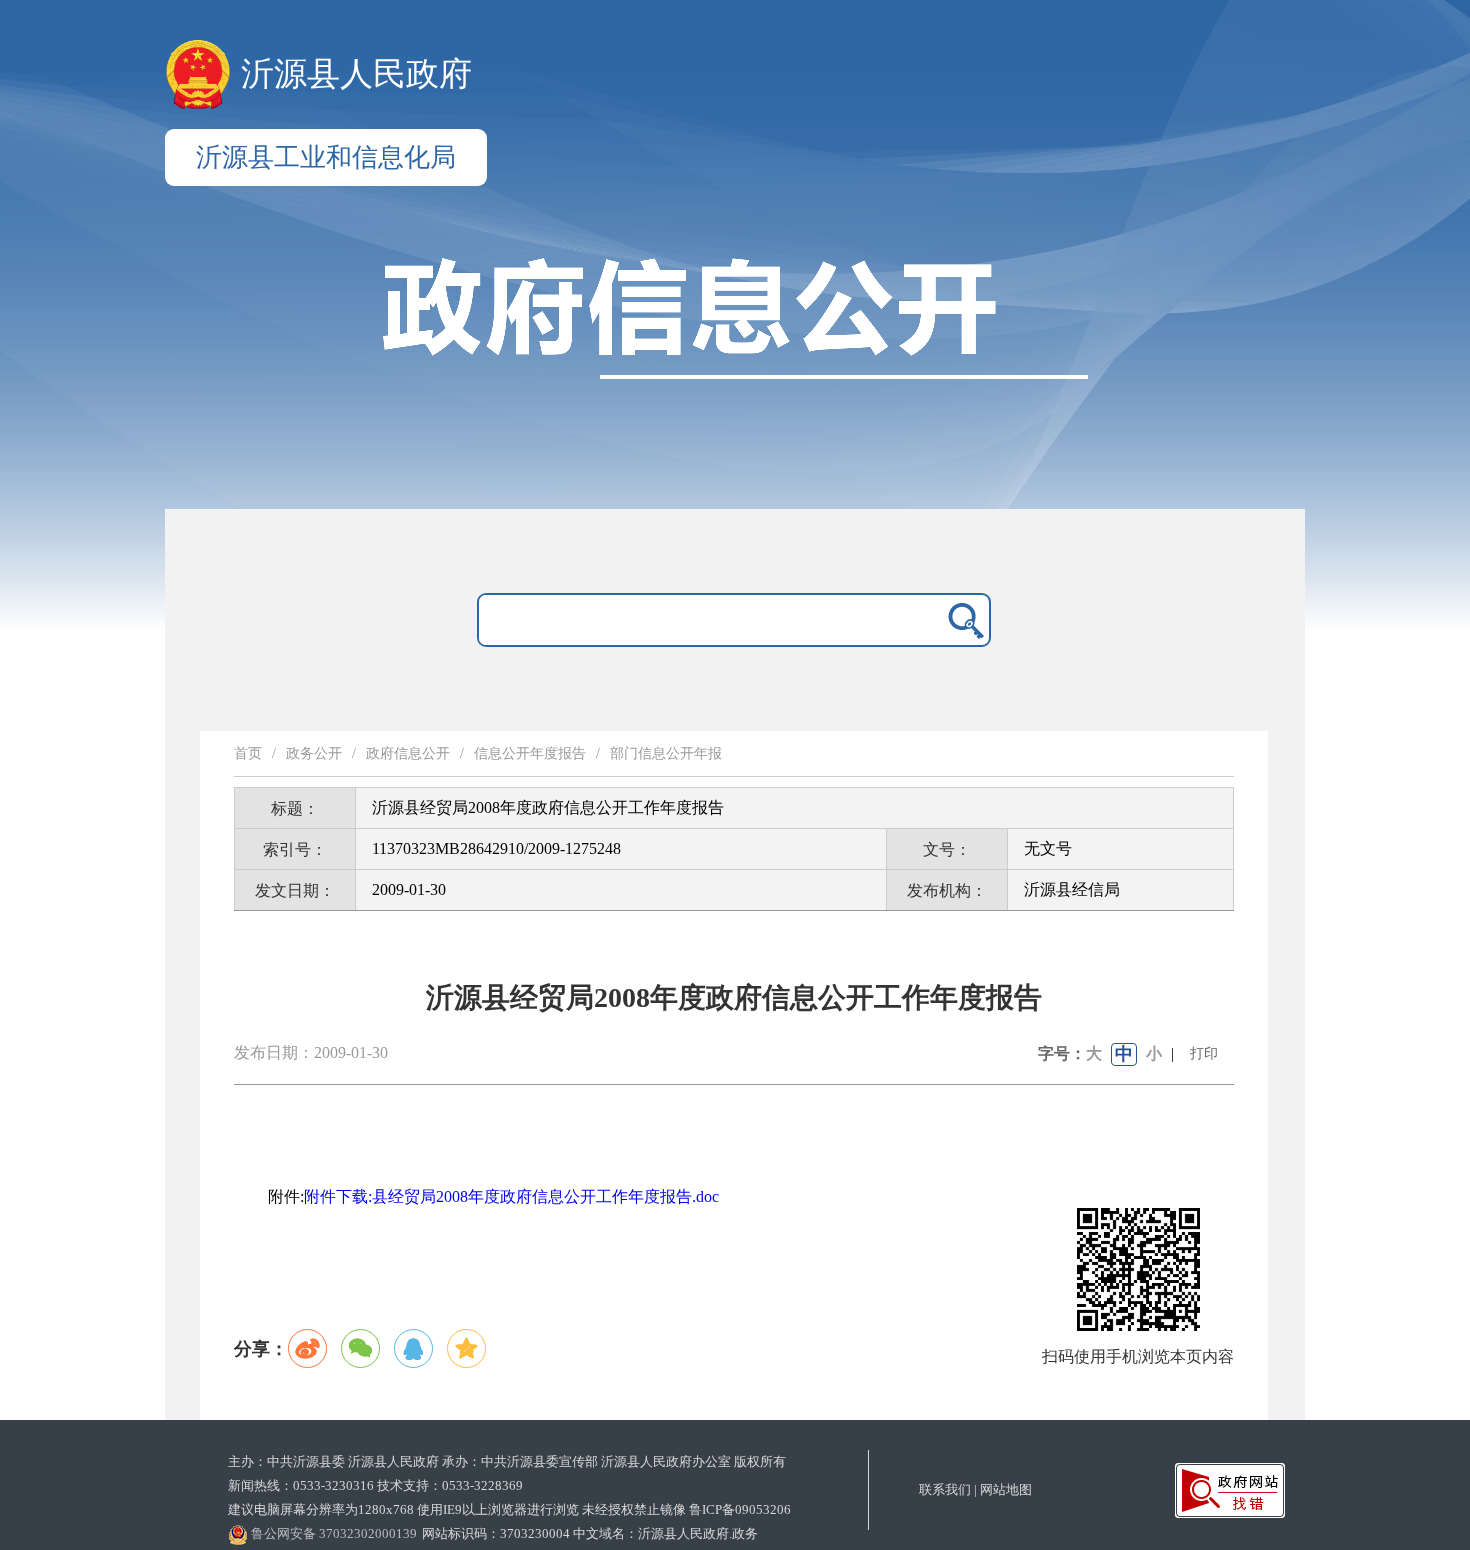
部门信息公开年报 (666, 753)
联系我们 (945, 1489)
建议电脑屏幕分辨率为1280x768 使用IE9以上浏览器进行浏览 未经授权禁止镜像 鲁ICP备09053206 (509, 1509)
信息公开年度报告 (530, 753)
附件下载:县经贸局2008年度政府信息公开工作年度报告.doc (511, 1196)
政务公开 (314, 753)
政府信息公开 (408, 753)
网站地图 (1006, 1489)
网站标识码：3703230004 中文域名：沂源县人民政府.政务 (590, 1533)
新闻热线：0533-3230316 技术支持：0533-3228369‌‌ (375, 1485)
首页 (248, 753)
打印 (1204, 1053)
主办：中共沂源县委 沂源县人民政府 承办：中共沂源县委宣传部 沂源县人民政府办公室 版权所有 (507, 1461)
